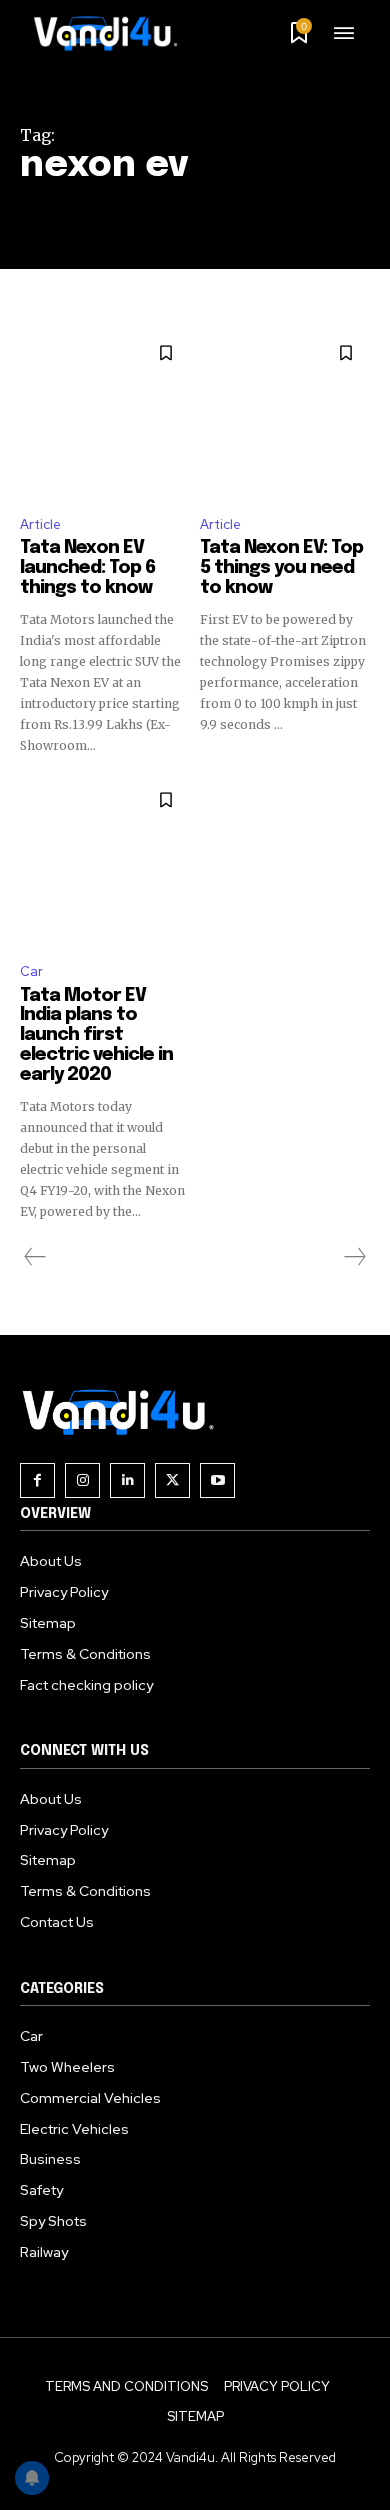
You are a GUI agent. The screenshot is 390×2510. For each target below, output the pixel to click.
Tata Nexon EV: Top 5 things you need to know (281, 568)
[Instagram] (82, 1480)
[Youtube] (217, 1480)
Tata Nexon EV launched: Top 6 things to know (87, 568)
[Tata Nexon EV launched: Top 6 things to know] (105, 414)
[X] (172, 1480)
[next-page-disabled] (354, 1257)
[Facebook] (37, 1480)
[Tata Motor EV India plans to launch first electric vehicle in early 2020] (105, 861)
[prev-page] (35, 1257)
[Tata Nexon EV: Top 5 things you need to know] (285, 414)
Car (31, 971)
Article (40, 524)
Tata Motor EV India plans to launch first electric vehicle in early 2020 (96, 1035)
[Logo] (113, 33)
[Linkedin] (127, 1480)
